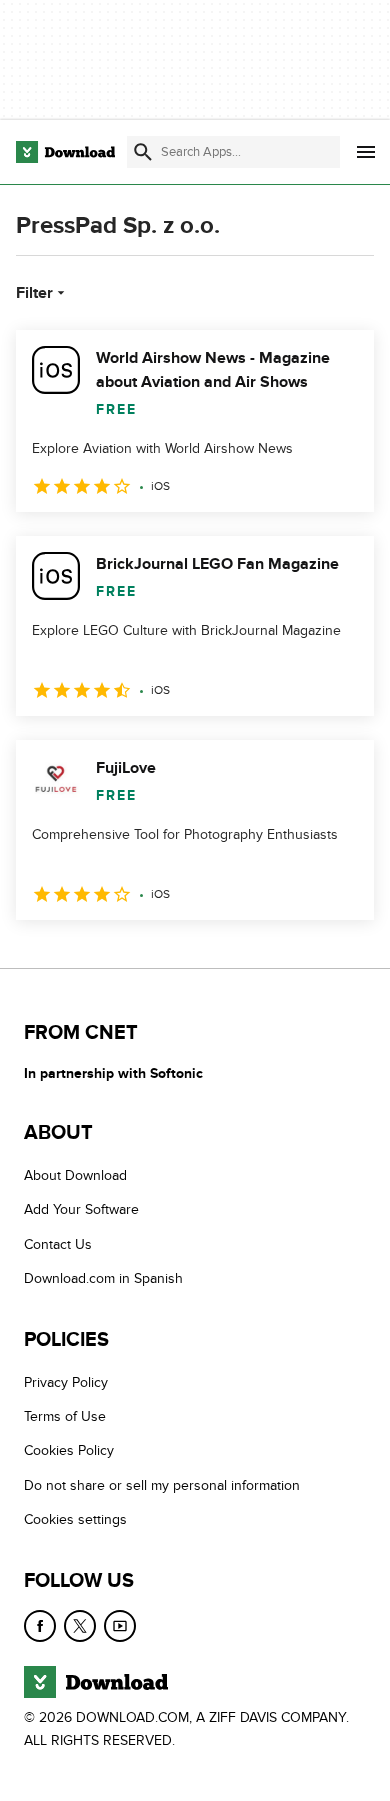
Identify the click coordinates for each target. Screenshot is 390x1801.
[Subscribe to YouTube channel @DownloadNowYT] (120, 1626)
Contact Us (58, 1244)
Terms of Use (65, 1416)
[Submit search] (143, 152)
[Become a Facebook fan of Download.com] (40, 1626)
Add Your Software (81, 1210)
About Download (75, 1175)
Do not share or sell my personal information (162, 1485)
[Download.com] (65, 152)
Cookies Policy (69, 1451)
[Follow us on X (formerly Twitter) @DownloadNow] (80, 1626)
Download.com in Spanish (103, 1278)
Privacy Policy (66, 1382)
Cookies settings (75, 1519)
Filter (34, 293)
